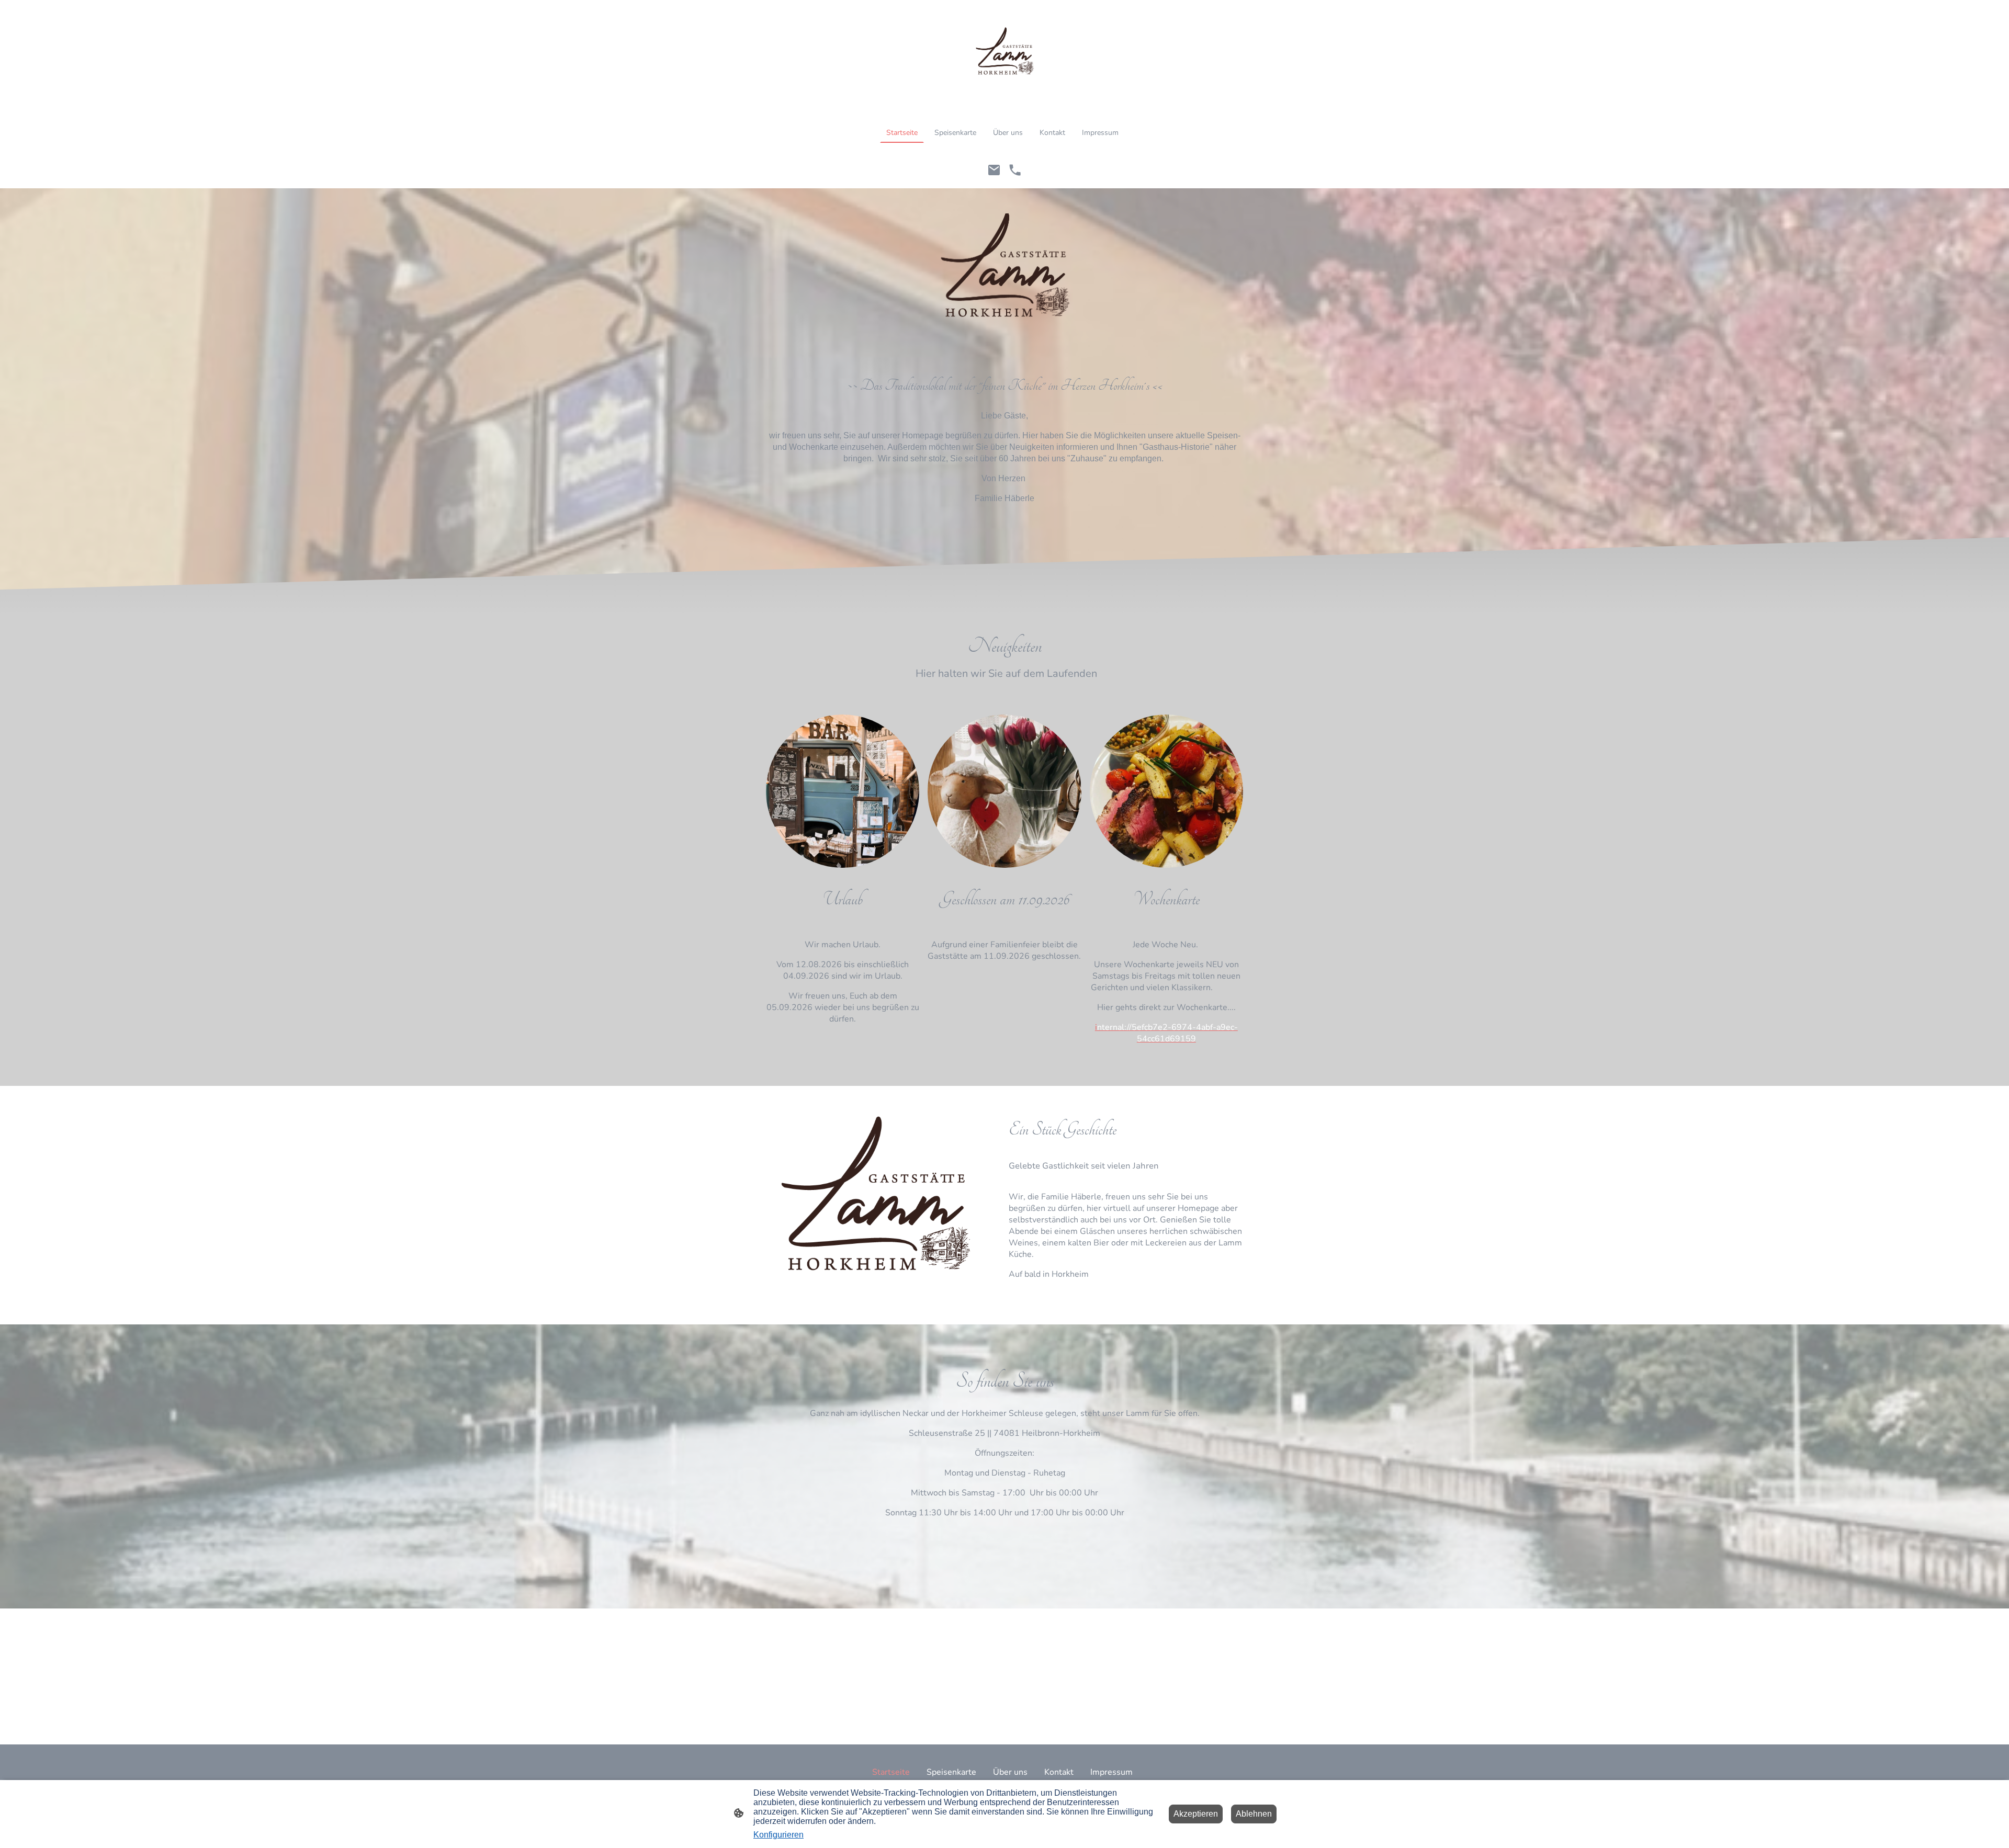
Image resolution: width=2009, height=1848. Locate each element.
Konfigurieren (778, 1835)
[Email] (994, 170)
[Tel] (1015, 170)
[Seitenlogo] (1004, 57)
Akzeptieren (1196, 1814)
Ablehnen (1254, 1814)
